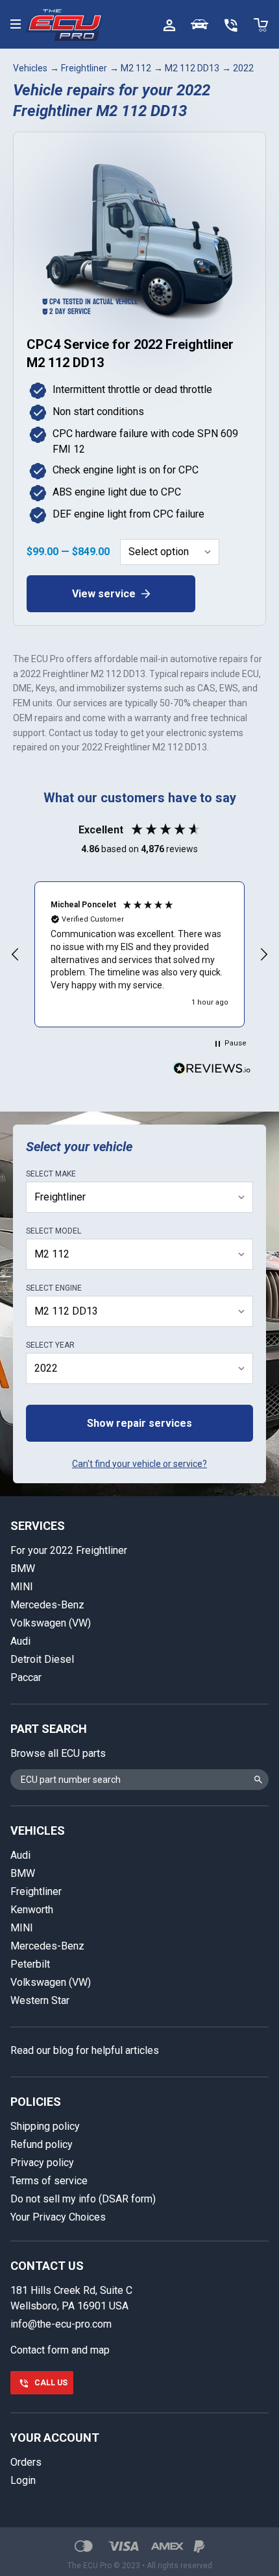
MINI (22, 1587)
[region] (139, 954)
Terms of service (49, 2181)
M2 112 (136, 68)
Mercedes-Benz (47, 1605)
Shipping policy (45, 2126)
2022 (243, 68)
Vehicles (30, 68)
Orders (26, 2462)
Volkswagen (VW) (51, 1623)
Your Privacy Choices (58, 2217)
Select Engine (54, 1288)
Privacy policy (42, 2163)
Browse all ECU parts (58, 1753)
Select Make (51, 1174)
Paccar (26, 1677)
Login (23, 2480)
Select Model (54, 1231)
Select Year (50, 1345)
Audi (20, 1641)
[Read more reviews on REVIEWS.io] (212, 1070)
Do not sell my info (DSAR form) (83, 2199)
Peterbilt (30, 1964)
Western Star (40, 2000)
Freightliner (84, 68)
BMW (23, 1568)
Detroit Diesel (42, 1659)
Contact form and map (60, 2350)
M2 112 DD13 (192, 68)
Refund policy (42, 2144)
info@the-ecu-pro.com (61, 2324)
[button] (16, 955)
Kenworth (32, 1910)
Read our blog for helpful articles (85, 2050)
